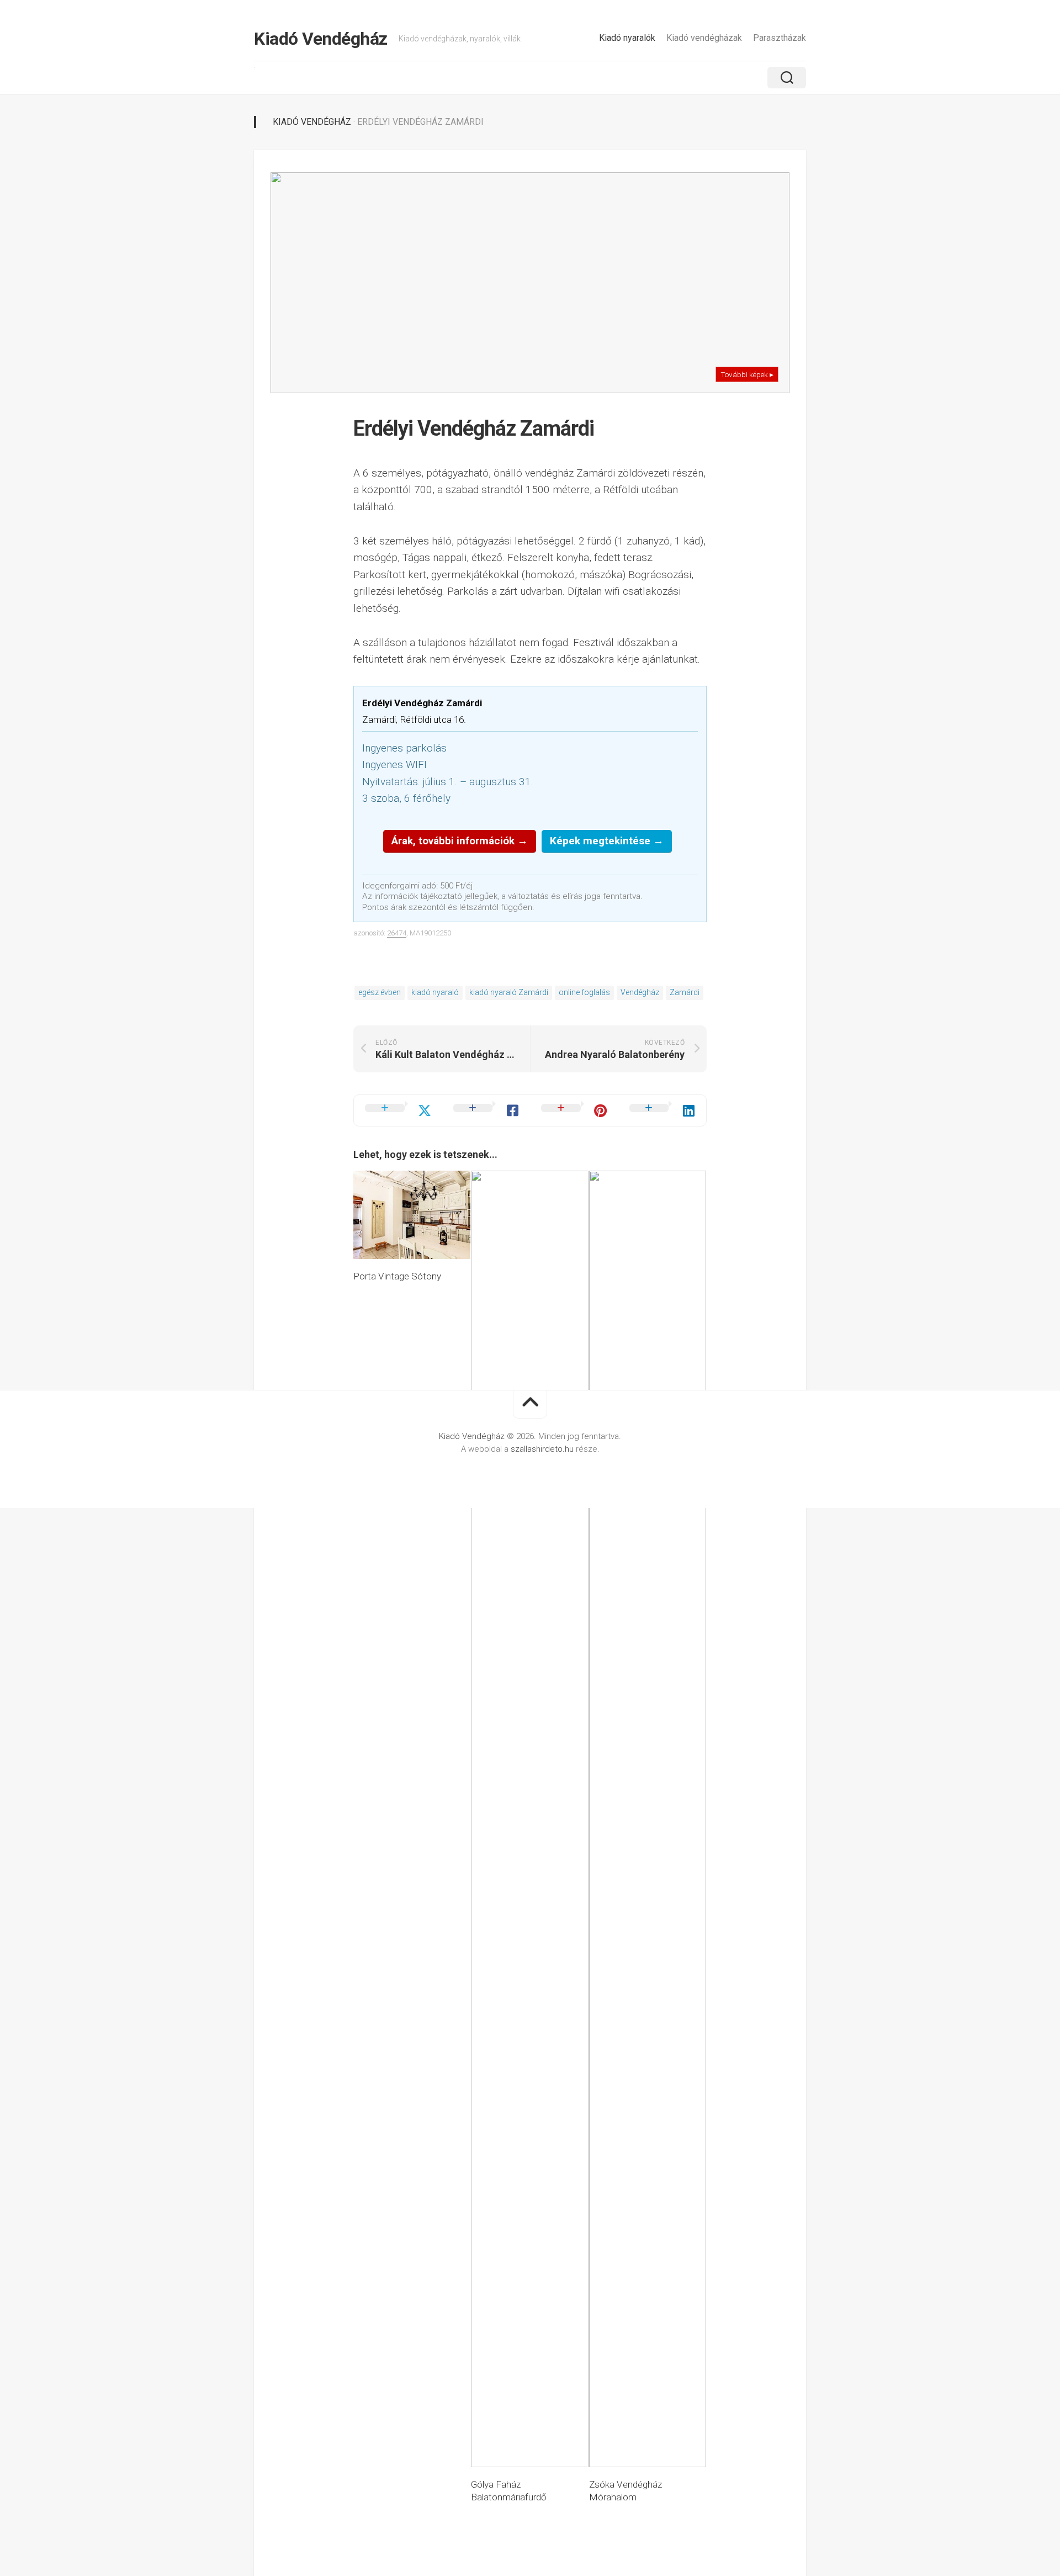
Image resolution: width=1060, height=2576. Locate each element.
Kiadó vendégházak (704, 38)
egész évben (380, 992)
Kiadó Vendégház (321, 39)
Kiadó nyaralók (627, 38)
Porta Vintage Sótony (397, 1276)
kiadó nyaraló (435, 992)
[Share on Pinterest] (574, 1110)
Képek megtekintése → (607, 841)
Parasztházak (780, 38)
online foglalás (584, 992)
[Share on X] (398, 1110)
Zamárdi (685, 992)
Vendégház (640, 992)
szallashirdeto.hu (543, 1449)
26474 (397, 933)
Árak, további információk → (460, 841)
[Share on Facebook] (486, 1110)
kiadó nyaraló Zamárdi (509, 992)
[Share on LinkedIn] (662, 1110)
